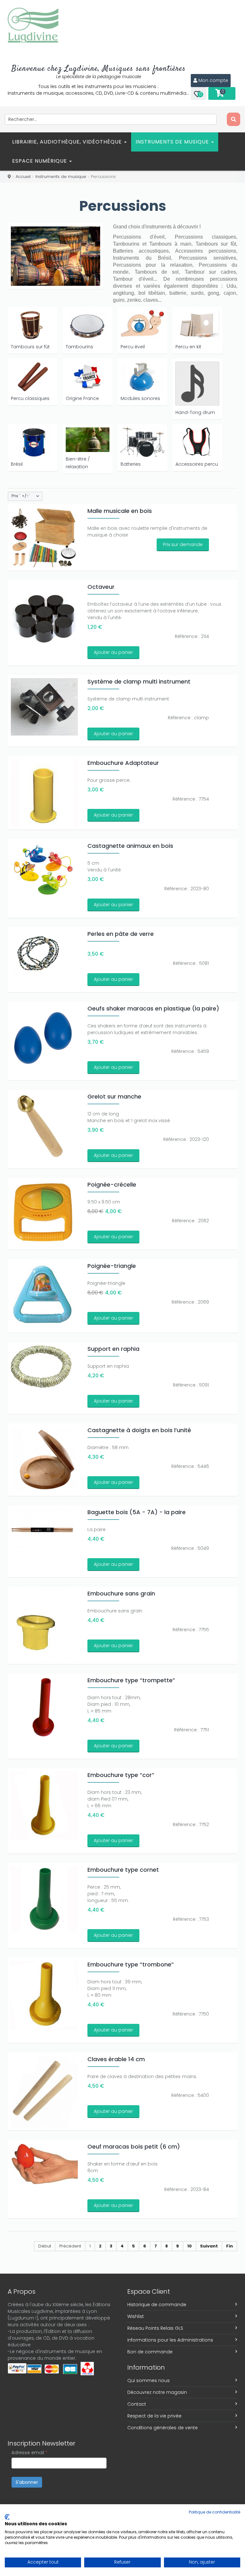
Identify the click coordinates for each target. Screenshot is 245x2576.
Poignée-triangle (112, 1266)
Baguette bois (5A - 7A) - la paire (137, 1512)
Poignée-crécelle (112, 1184)
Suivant (209, 2246)
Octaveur (101, 587)
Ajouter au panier (113, 652)
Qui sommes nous (148, 2380)
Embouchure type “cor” (121, 1775)
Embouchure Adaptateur (123, 763)
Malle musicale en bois (120, 511)
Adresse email (30, 2453)
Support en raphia (113, 1349)
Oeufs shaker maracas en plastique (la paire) (153, 1008)
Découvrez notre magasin (157, 2392)
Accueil (23, 177)
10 (189, 2246)
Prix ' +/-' (21, 496)
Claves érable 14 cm (116, 2059)
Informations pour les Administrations (170, 2340)
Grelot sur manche (114, 1096)
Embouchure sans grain (121, 1593)
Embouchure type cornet (123, 1870)
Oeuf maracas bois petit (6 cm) (134, 2147)
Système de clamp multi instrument (139, 681)
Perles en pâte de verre (121, 934)
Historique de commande (157, 2305)
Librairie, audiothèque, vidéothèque (68, 142)
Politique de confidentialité (215, 2512)
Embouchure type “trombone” (131, 1964)
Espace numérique (40, 161)
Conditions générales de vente (163, 2428)
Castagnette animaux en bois (130, 846)
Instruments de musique (173, 142)
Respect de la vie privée (154, 2416)
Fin (230, 2246)
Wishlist (136, 2316)
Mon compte (213, 80)
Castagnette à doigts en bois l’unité (139, 1430)
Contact (137, 2404)
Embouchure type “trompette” (131, 1680)
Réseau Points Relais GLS (155, 2328)
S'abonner (27, 2482)
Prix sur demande (183, 544)
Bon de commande (150, 2352)
